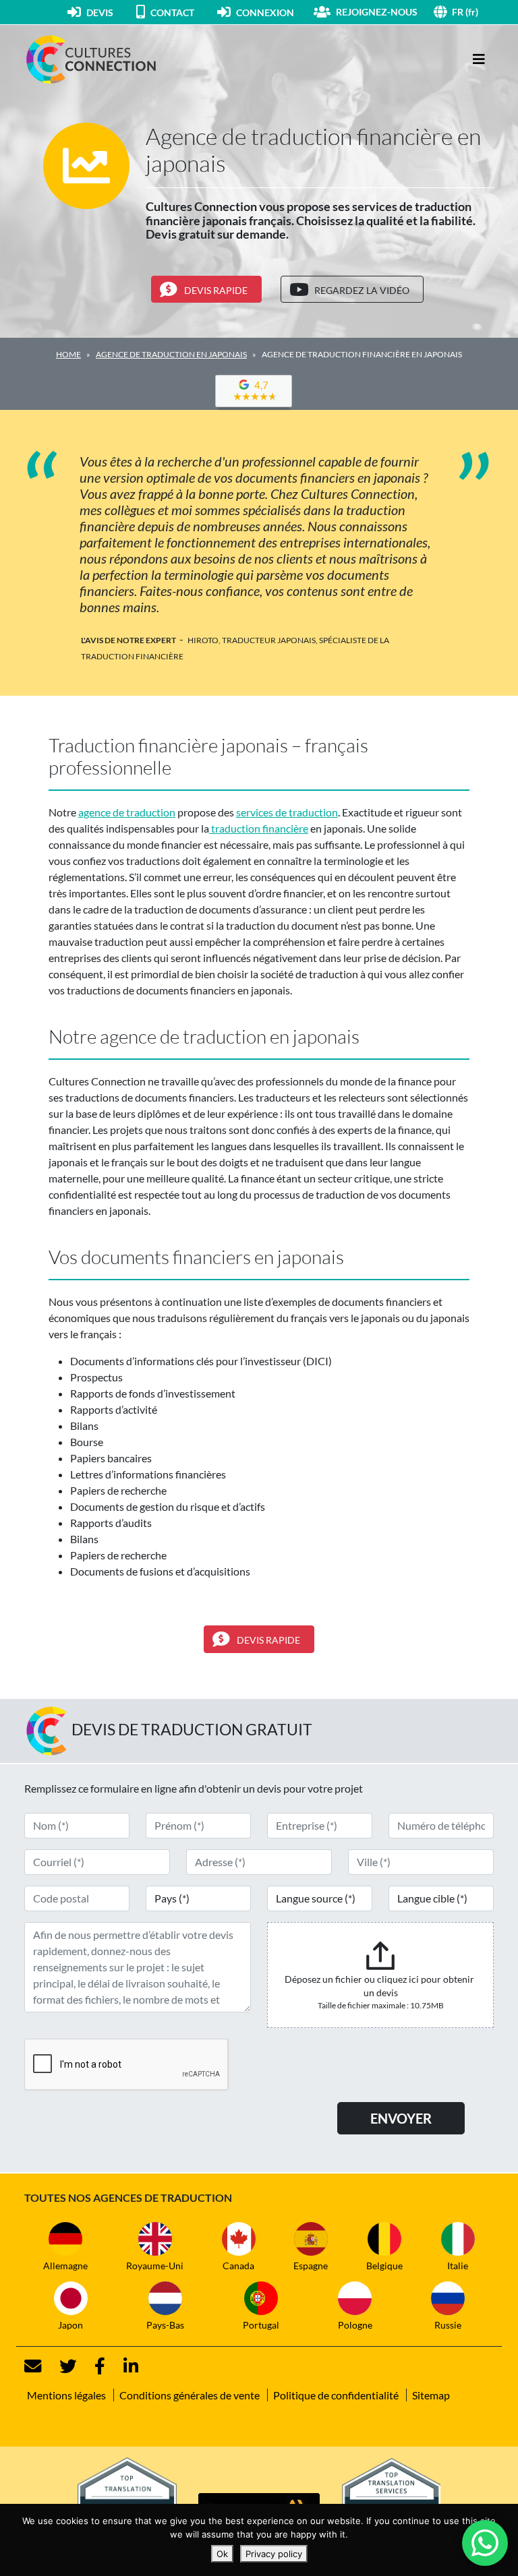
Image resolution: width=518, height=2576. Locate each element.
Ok (222, 2554)
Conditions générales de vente (190, 2395)
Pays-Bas (165, 2325)
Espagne (311, 2266)
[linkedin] (123, 2366)
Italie (458, 2266)
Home (68, 354)
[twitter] (60, 2366)
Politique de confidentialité (336, 2395)
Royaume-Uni (155, 2266)
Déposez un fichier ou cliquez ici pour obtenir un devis (380, 1986)
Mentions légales (66, 2395)
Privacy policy (274, 2554)
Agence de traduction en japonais (171, 354)
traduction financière (259, 828)
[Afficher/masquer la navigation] (479, 59)
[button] (473, 12)
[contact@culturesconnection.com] (33, 2366)
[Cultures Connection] (98, 59)
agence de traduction (127, 812)
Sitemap (431, 2395)
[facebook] (92, 2366)
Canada (238, 2266)
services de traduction (287, 812)
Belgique (384, 2266)
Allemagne (65, 2266)
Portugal (261, 2325)
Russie (448, 2325)
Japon (70, 2325)
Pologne (355, 2325)
